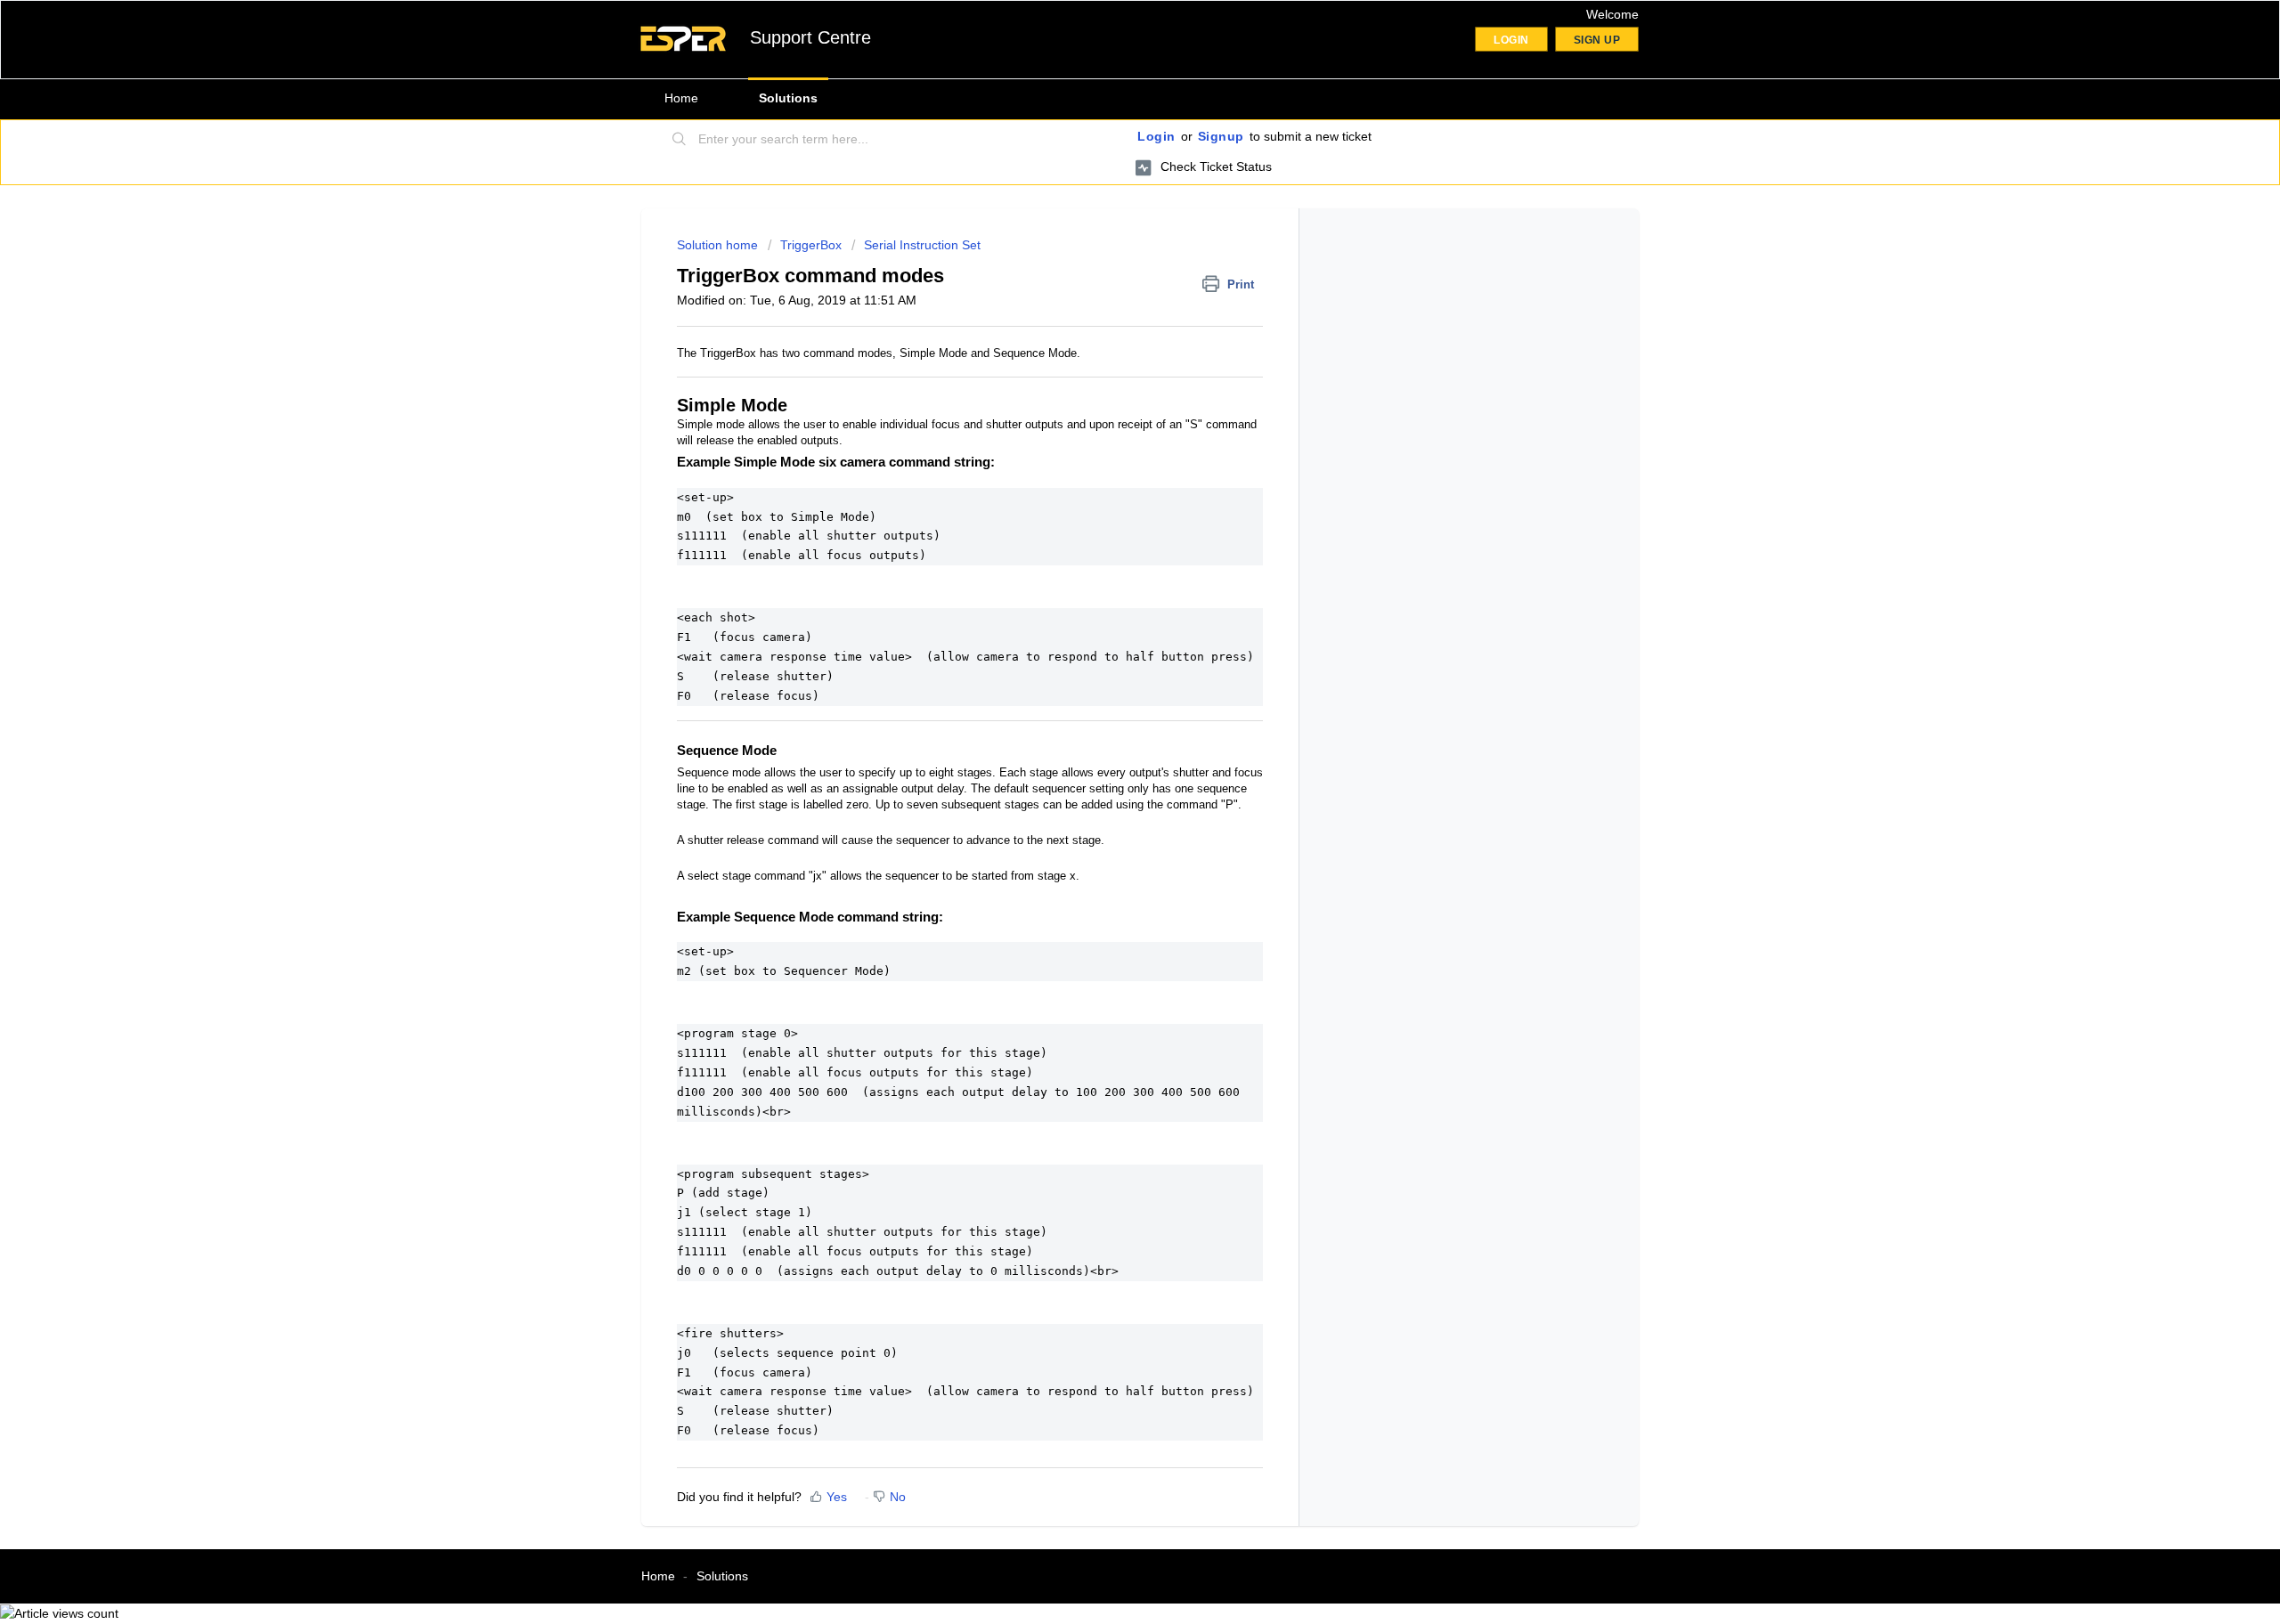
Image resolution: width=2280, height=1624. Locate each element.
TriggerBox (811, 245)
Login (1156, 136)
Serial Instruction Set (922, 245)
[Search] (680, 140)
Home (681, 98)
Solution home (719, 245)
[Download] (1107, 590)
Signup (1221, 136)
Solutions (788, 98)
